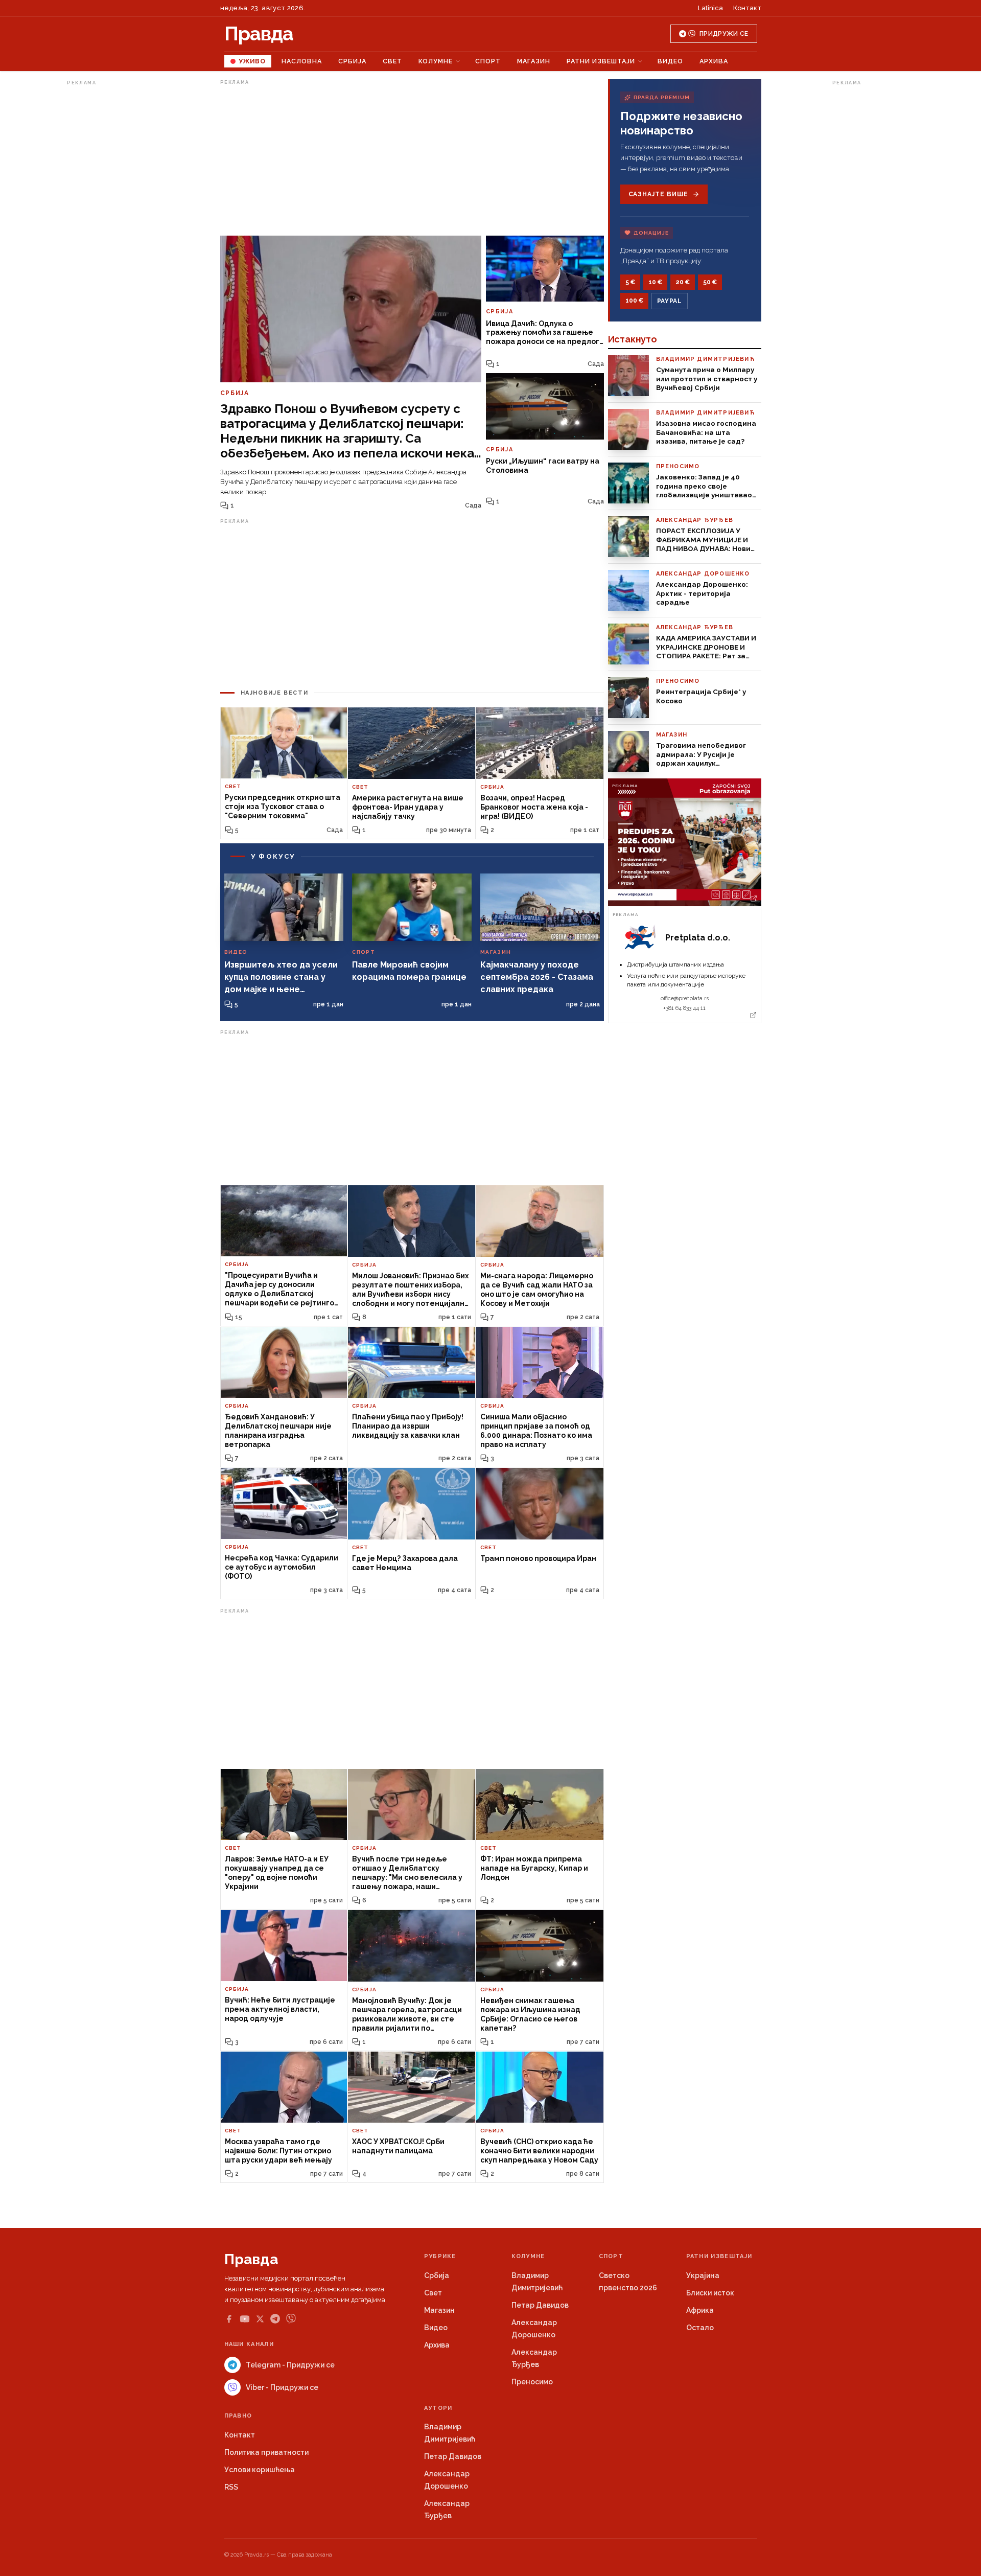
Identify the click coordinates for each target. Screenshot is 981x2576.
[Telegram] (275, 2319)
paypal (670, 301)
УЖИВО (252, 61)
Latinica (710, 8)
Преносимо (532, 2382)
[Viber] (291, 2319)
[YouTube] (245, 2319)
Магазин (534, 61)
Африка (700, 2310)
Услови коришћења (260, 2470)
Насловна (302, 61)
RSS (231, 2487)
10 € (655, 282)
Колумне (436, 61)
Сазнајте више (658, 194)
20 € (683, 282)
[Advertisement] (108, 242)
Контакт (747, 8)
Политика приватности (266, 2452)
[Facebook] (229, 2319)
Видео (670, 61)
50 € (710, 282)
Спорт (488, 61)
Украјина (703, 2275)
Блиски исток (710, 2293)
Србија (352, 61)
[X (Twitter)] (260, 2319)
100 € (634, 301)
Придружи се (724, 34)
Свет (392, 61)
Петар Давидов (540, 2305)
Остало (700, 2328)
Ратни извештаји (601, 61)
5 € (630, 282)
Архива (714, 61)
